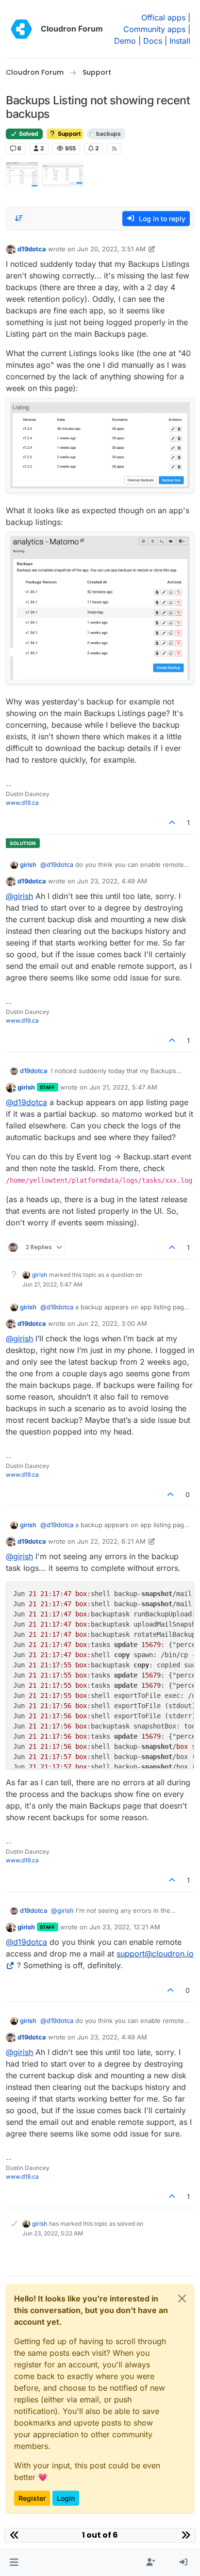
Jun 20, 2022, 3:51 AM (111, 249)
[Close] (182, 2299)
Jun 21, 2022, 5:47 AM (123, 1087)
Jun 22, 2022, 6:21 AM (111, 1541)
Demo (125, 41)
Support (68, 134)
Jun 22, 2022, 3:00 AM (112, 1323)
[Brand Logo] (21, 29)
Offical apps (163, 17)
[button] (14, 2562)
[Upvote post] (172, 823)
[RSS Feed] (114, 148)
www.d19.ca (22, 803)
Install (180, 41)
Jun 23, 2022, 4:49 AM (112, 881)
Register (32, 2498)
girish (28, 864)
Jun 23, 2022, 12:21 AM (125, 1927)
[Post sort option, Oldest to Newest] (19, 218)
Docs (153, 41)
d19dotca (32, 249)
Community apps (154, 29)
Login (66, 2498)
